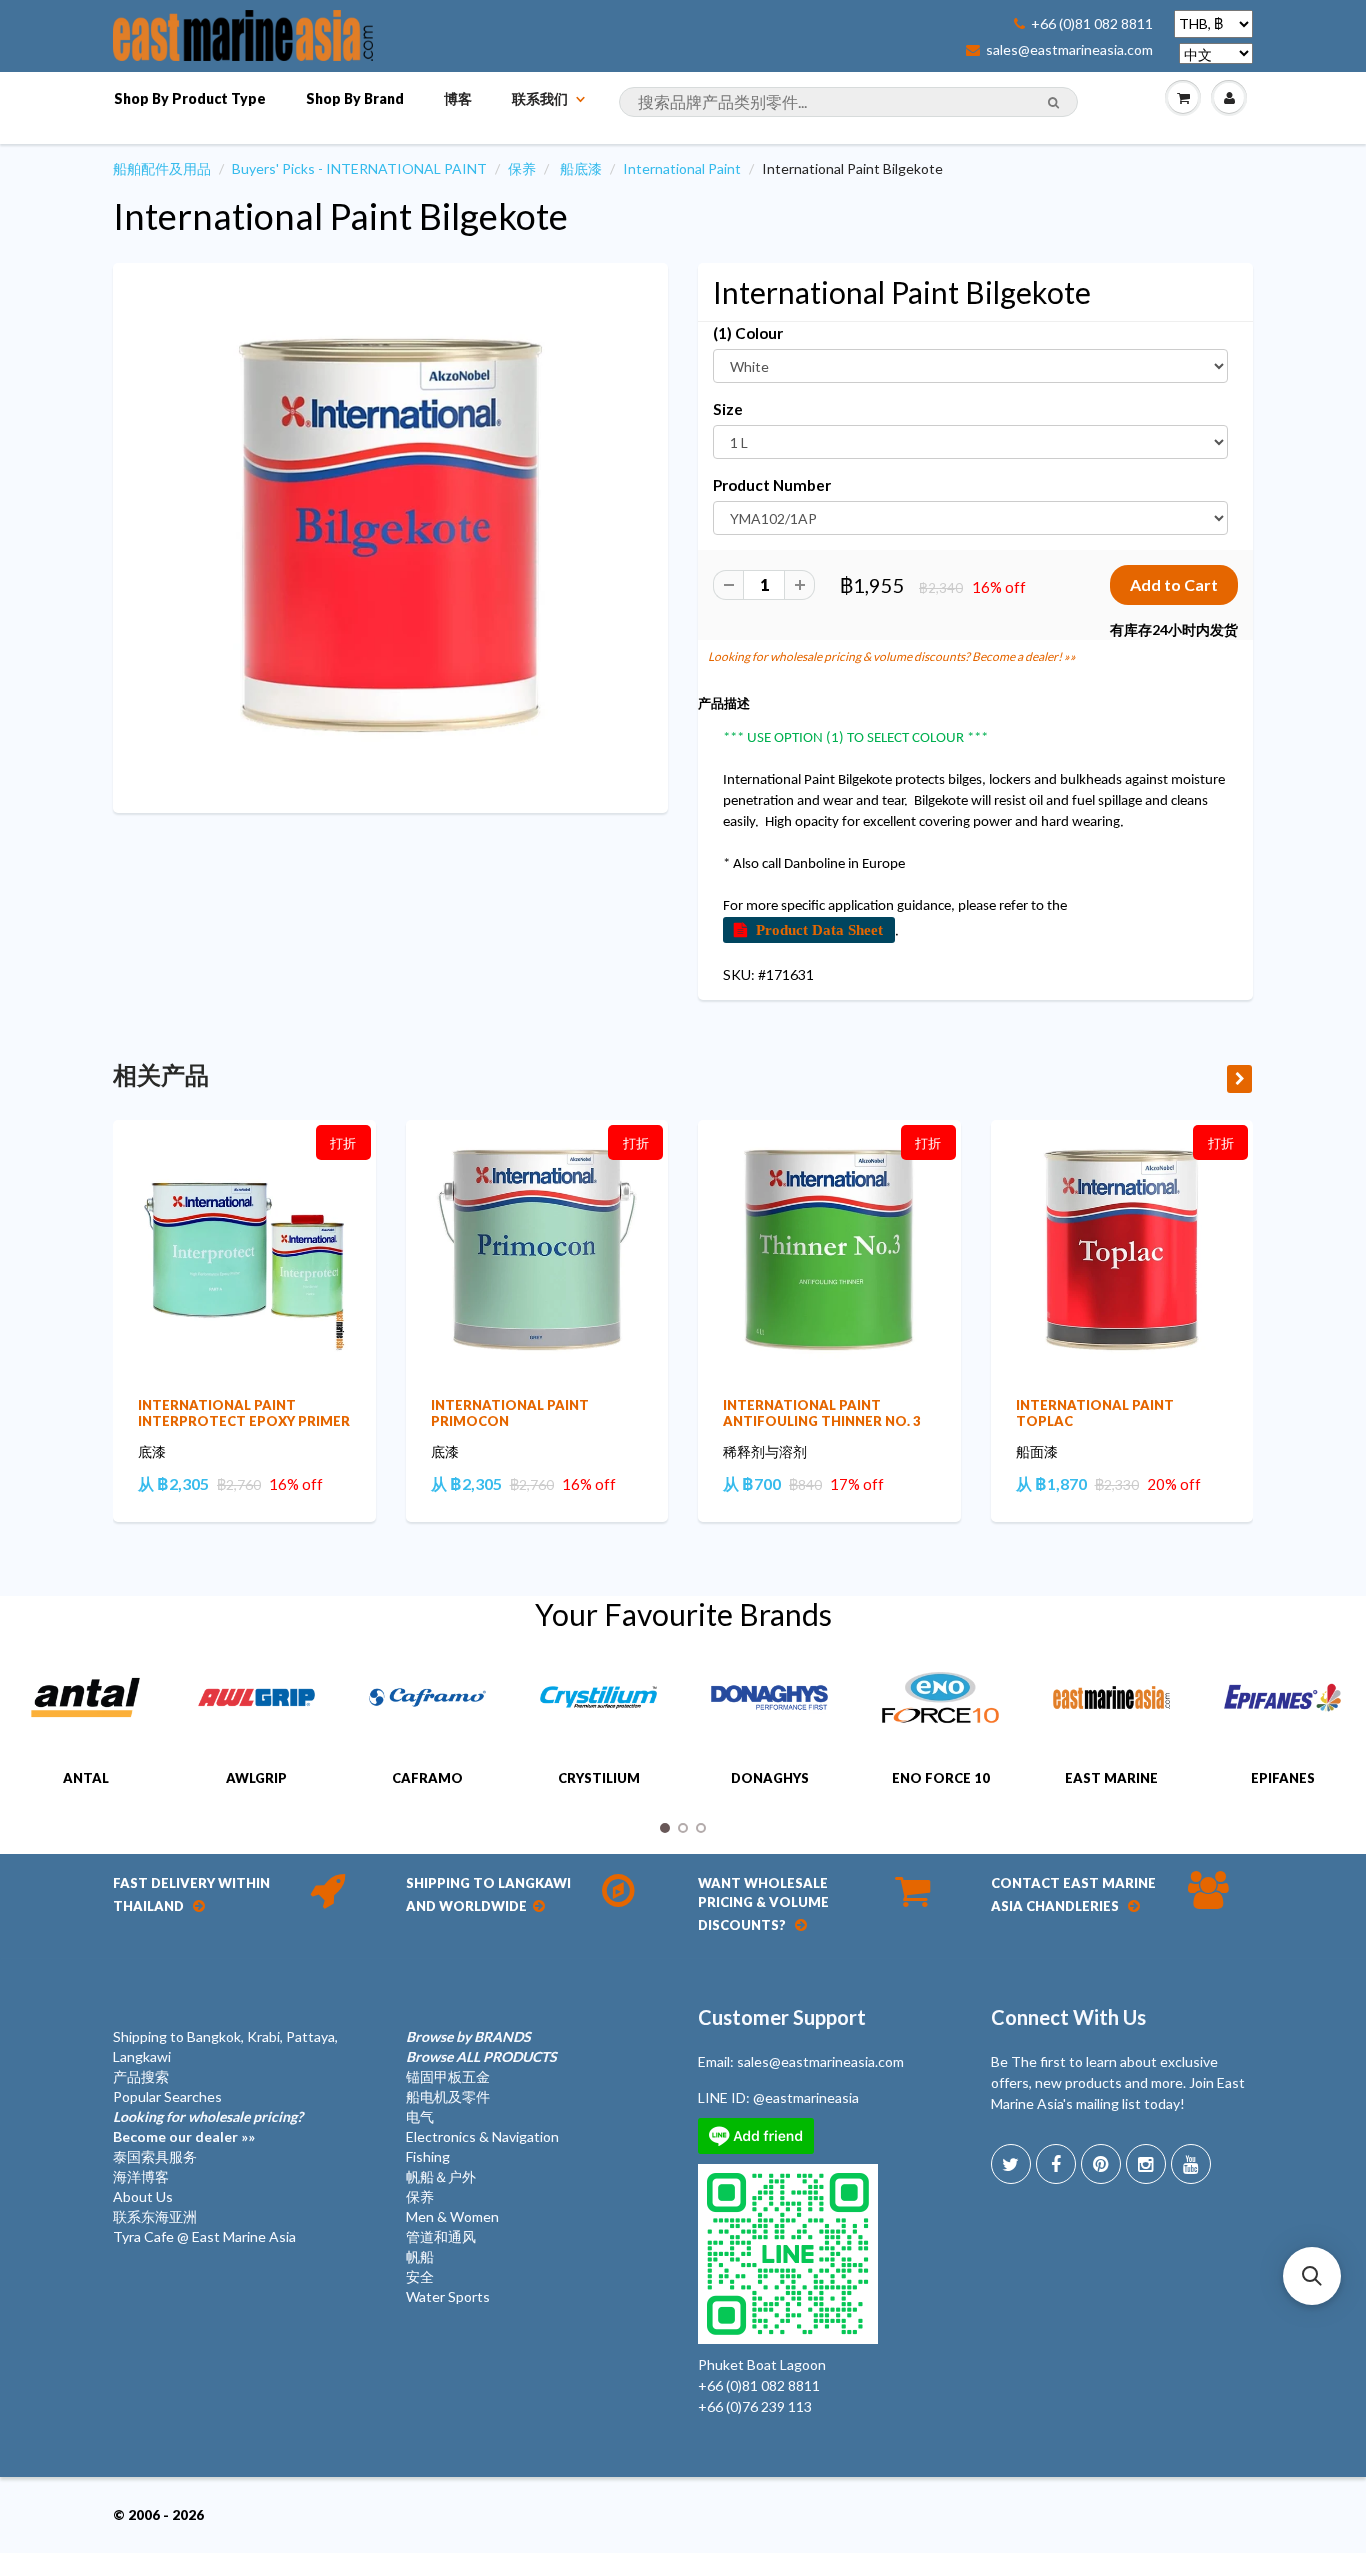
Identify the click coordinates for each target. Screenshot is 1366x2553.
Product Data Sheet (819, 929)
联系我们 (540, 98)
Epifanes (1283, 1778)
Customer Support (782, 2017)
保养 (522, 168)
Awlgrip (256, 1778)
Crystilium (599, 1778)
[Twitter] (1011, 2164)
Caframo (427, 1778)
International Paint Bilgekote (340, 216)
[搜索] (1053, 103)
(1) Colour (748, 333)
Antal (86, 1778)
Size (728, 409)
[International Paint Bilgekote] (390, 535)
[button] (1312, 2276)
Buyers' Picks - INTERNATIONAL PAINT (359, 168)
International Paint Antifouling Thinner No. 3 (822, 1413)
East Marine (1111, 1778)
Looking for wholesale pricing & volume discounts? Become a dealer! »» (892, 656)
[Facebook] (1056, 2164)
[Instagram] (1146, 2164)
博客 (458, 98)
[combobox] (848, 102)
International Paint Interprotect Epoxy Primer (244, 1413)
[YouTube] (1191, 2164)
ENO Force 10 (941, 1778)
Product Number (772, 485)
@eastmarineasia (806, 2097)
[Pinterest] (1101, 2164)
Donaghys (770, 1778)
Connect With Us (1068, 2017)
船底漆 (581, 168)
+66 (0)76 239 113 (755, 2406)
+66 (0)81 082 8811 (1092, 24)
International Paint (682, 168)
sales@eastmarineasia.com (1069, 50)
